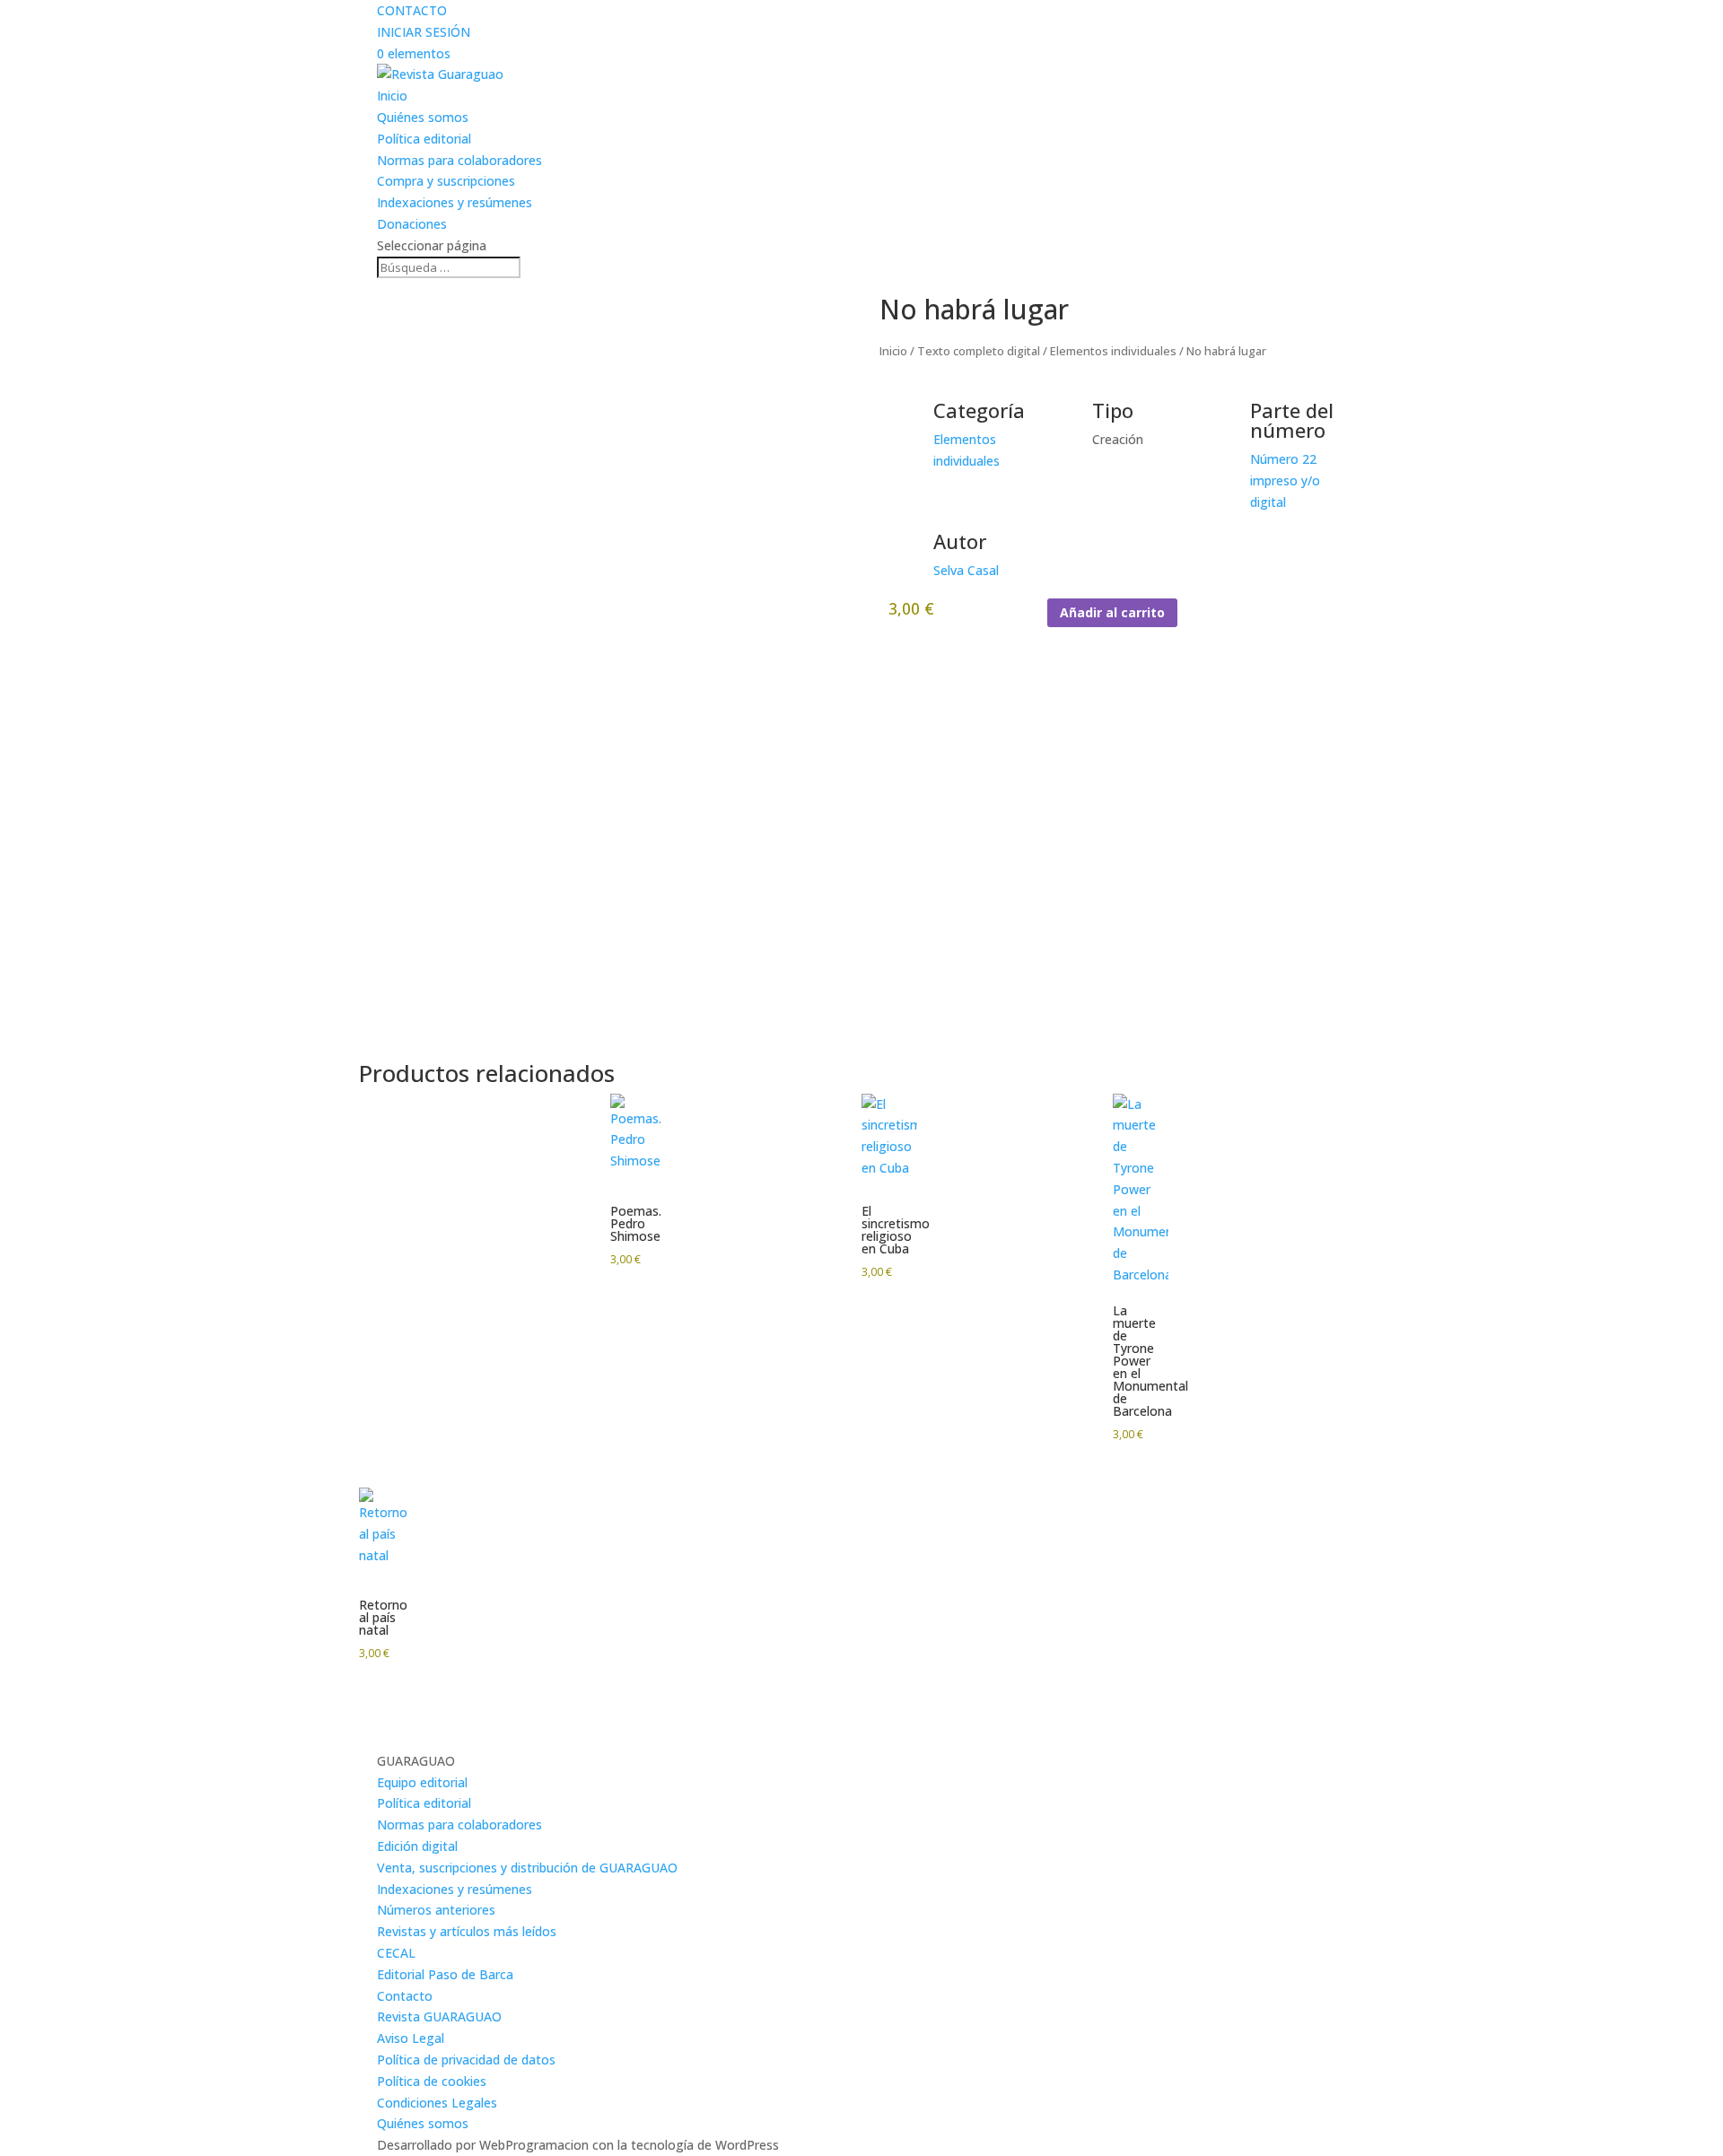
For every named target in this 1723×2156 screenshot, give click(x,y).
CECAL (396, 1953)
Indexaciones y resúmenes (455, 202)
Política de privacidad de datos (466, 2060)
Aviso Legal (411, 2038)
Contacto (405, 1996)
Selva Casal (966, 570)
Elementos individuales (1113, 351)
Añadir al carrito (1112, 612)
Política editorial (424, 139)
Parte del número (1292, 420)
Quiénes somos (423, 117)
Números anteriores (436, 1910)
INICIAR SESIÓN (424, 32)
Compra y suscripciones (446, 181)
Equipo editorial (422, 1782)
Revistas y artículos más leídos (467, 1931)
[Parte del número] (1228, 423)
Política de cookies (432, 2081)
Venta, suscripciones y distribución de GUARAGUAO (527, 1868)
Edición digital (417, 1846)
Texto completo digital (979, 351)
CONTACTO (412, 10)
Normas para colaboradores (459, 160)
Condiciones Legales (437, 2103)
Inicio (392, 96)
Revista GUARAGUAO (439, 2016)
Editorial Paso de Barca (445, 1974)
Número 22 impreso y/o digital (1285, 480)
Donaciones (412, 224)
